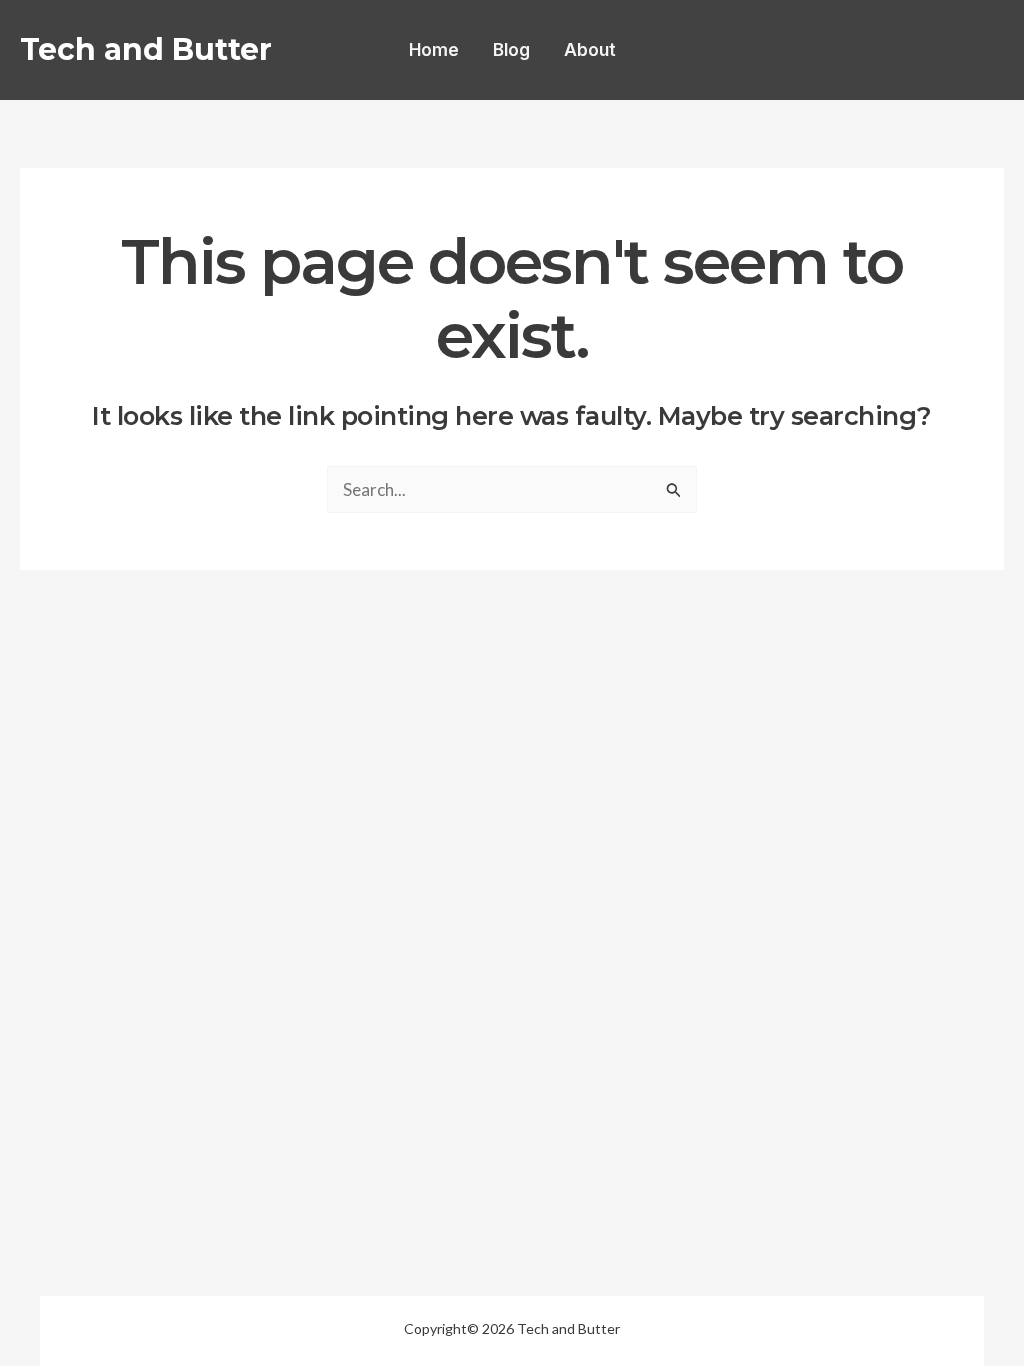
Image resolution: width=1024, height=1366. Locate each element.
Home (434, 50)
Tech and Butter (146, 49)
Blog (511, 50)
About (590, 50)
